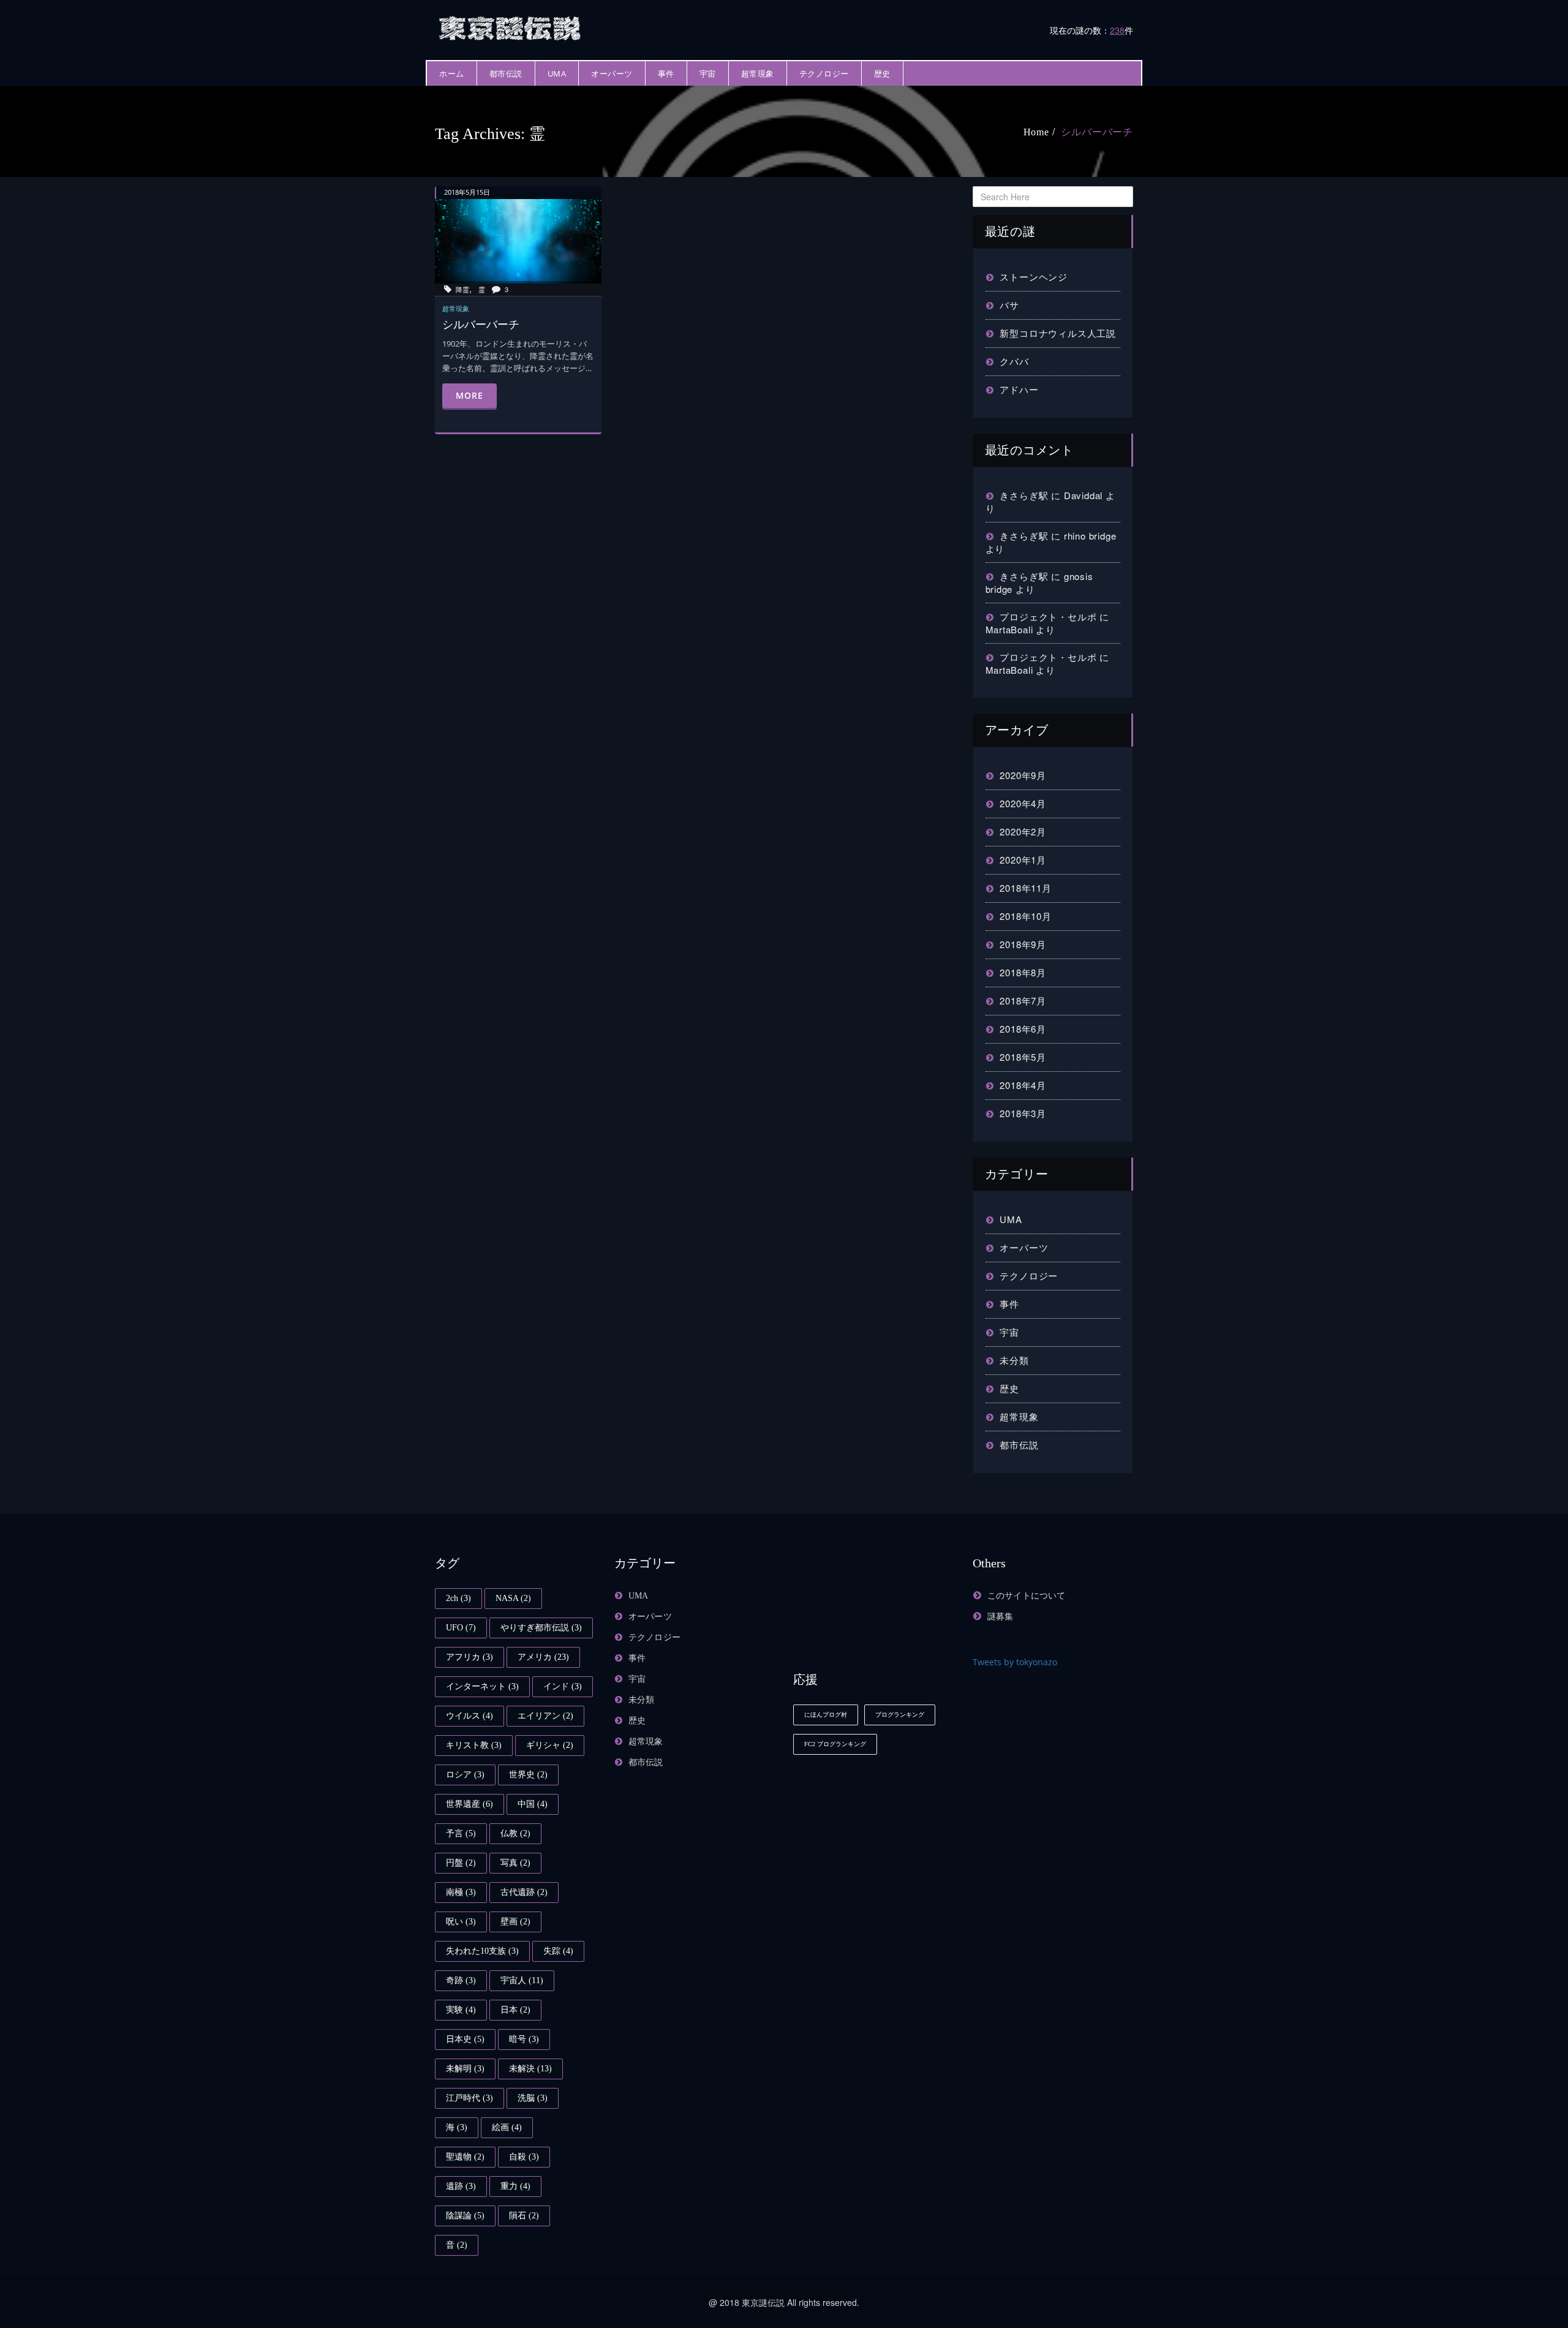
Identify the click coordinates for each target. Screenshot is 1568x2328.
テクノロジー (824, 73)
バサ (1009, 305)
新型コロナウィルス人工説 (1058, 333)
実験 (461, 2010)
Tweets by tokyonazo (1015, 1662)
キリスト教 (474, 1745)
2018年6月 (1023, 1029)
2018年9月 (1023, 944)
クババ (1014, 361)
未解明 (465, 2069)
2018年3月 (1023, 1113)
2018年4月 (1023, 1085)
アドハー (1019, 389)
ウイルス (469, 1716)
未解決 (530, 2069)
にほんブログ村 (826, 1715)
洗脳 (533, 2098)
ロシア (465, 1775)
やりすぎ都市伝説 (541, 1628)
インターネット (482, 1686)
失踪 (558, 1951)
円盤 (461, 1863)
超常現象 (758, 73)
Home (1036, 132)
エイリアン (545, 1716)
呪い (461, 1922)
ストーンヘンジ (1034, 277)
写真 (515, 1863)
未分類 (1014, 1360)
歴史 (882, 73)
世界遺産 (469, 1804)
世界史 (528, 1775)
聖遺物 (465, 2157)
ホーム (452, 73)
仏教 (515, 1833)
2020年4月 (1023, 803)
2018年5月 (1023, 1057)
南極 (461, 1892)
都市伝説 (506, 73)
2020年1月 (1023, 860)
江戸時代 (469, 2098)
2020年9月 (1023, 775)
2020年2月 (1023, 831)
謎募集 (1001, 1617)
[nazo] (511, 27)
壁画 (515, 1922)
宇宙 (708, 73)
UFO (461, 1628)
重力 (515, 2186)
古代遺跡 (524, 1892)
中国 (533, 1804)
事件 (666, 73)
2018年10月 (1025, 916)
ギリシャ (550, 1745)
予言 (461, 1833)
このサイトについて (1027, 1596)
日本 (515, 2010)
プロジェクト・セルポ (1048, 616)
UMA (557, 73)
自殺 (524, 2157)
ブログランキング (900, 1715)
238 (1117, 30)
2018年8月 (1023, 972)
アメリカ (543, 1657)
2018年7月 (1023, 1000)
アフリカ (469, 1657)
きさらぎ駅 (1024, 495)
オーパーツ (612, 73)
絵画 (507, 2127)
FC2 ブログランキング (835, 1744)
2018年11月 (1025, 888)
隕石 (524, 2216)
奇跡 (461, 1980)
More (469, 395)
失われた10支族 (482, 1951)
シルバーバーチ (1097, 132)
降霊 (462, 289)
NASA (513, 1598)
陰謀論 (465, 2216)
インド (563, 1686)
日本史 (465, 2039)
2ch (458, 1598)
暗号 (524, 2039)
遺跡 (461, 2186)
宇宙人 (522, 1980)
